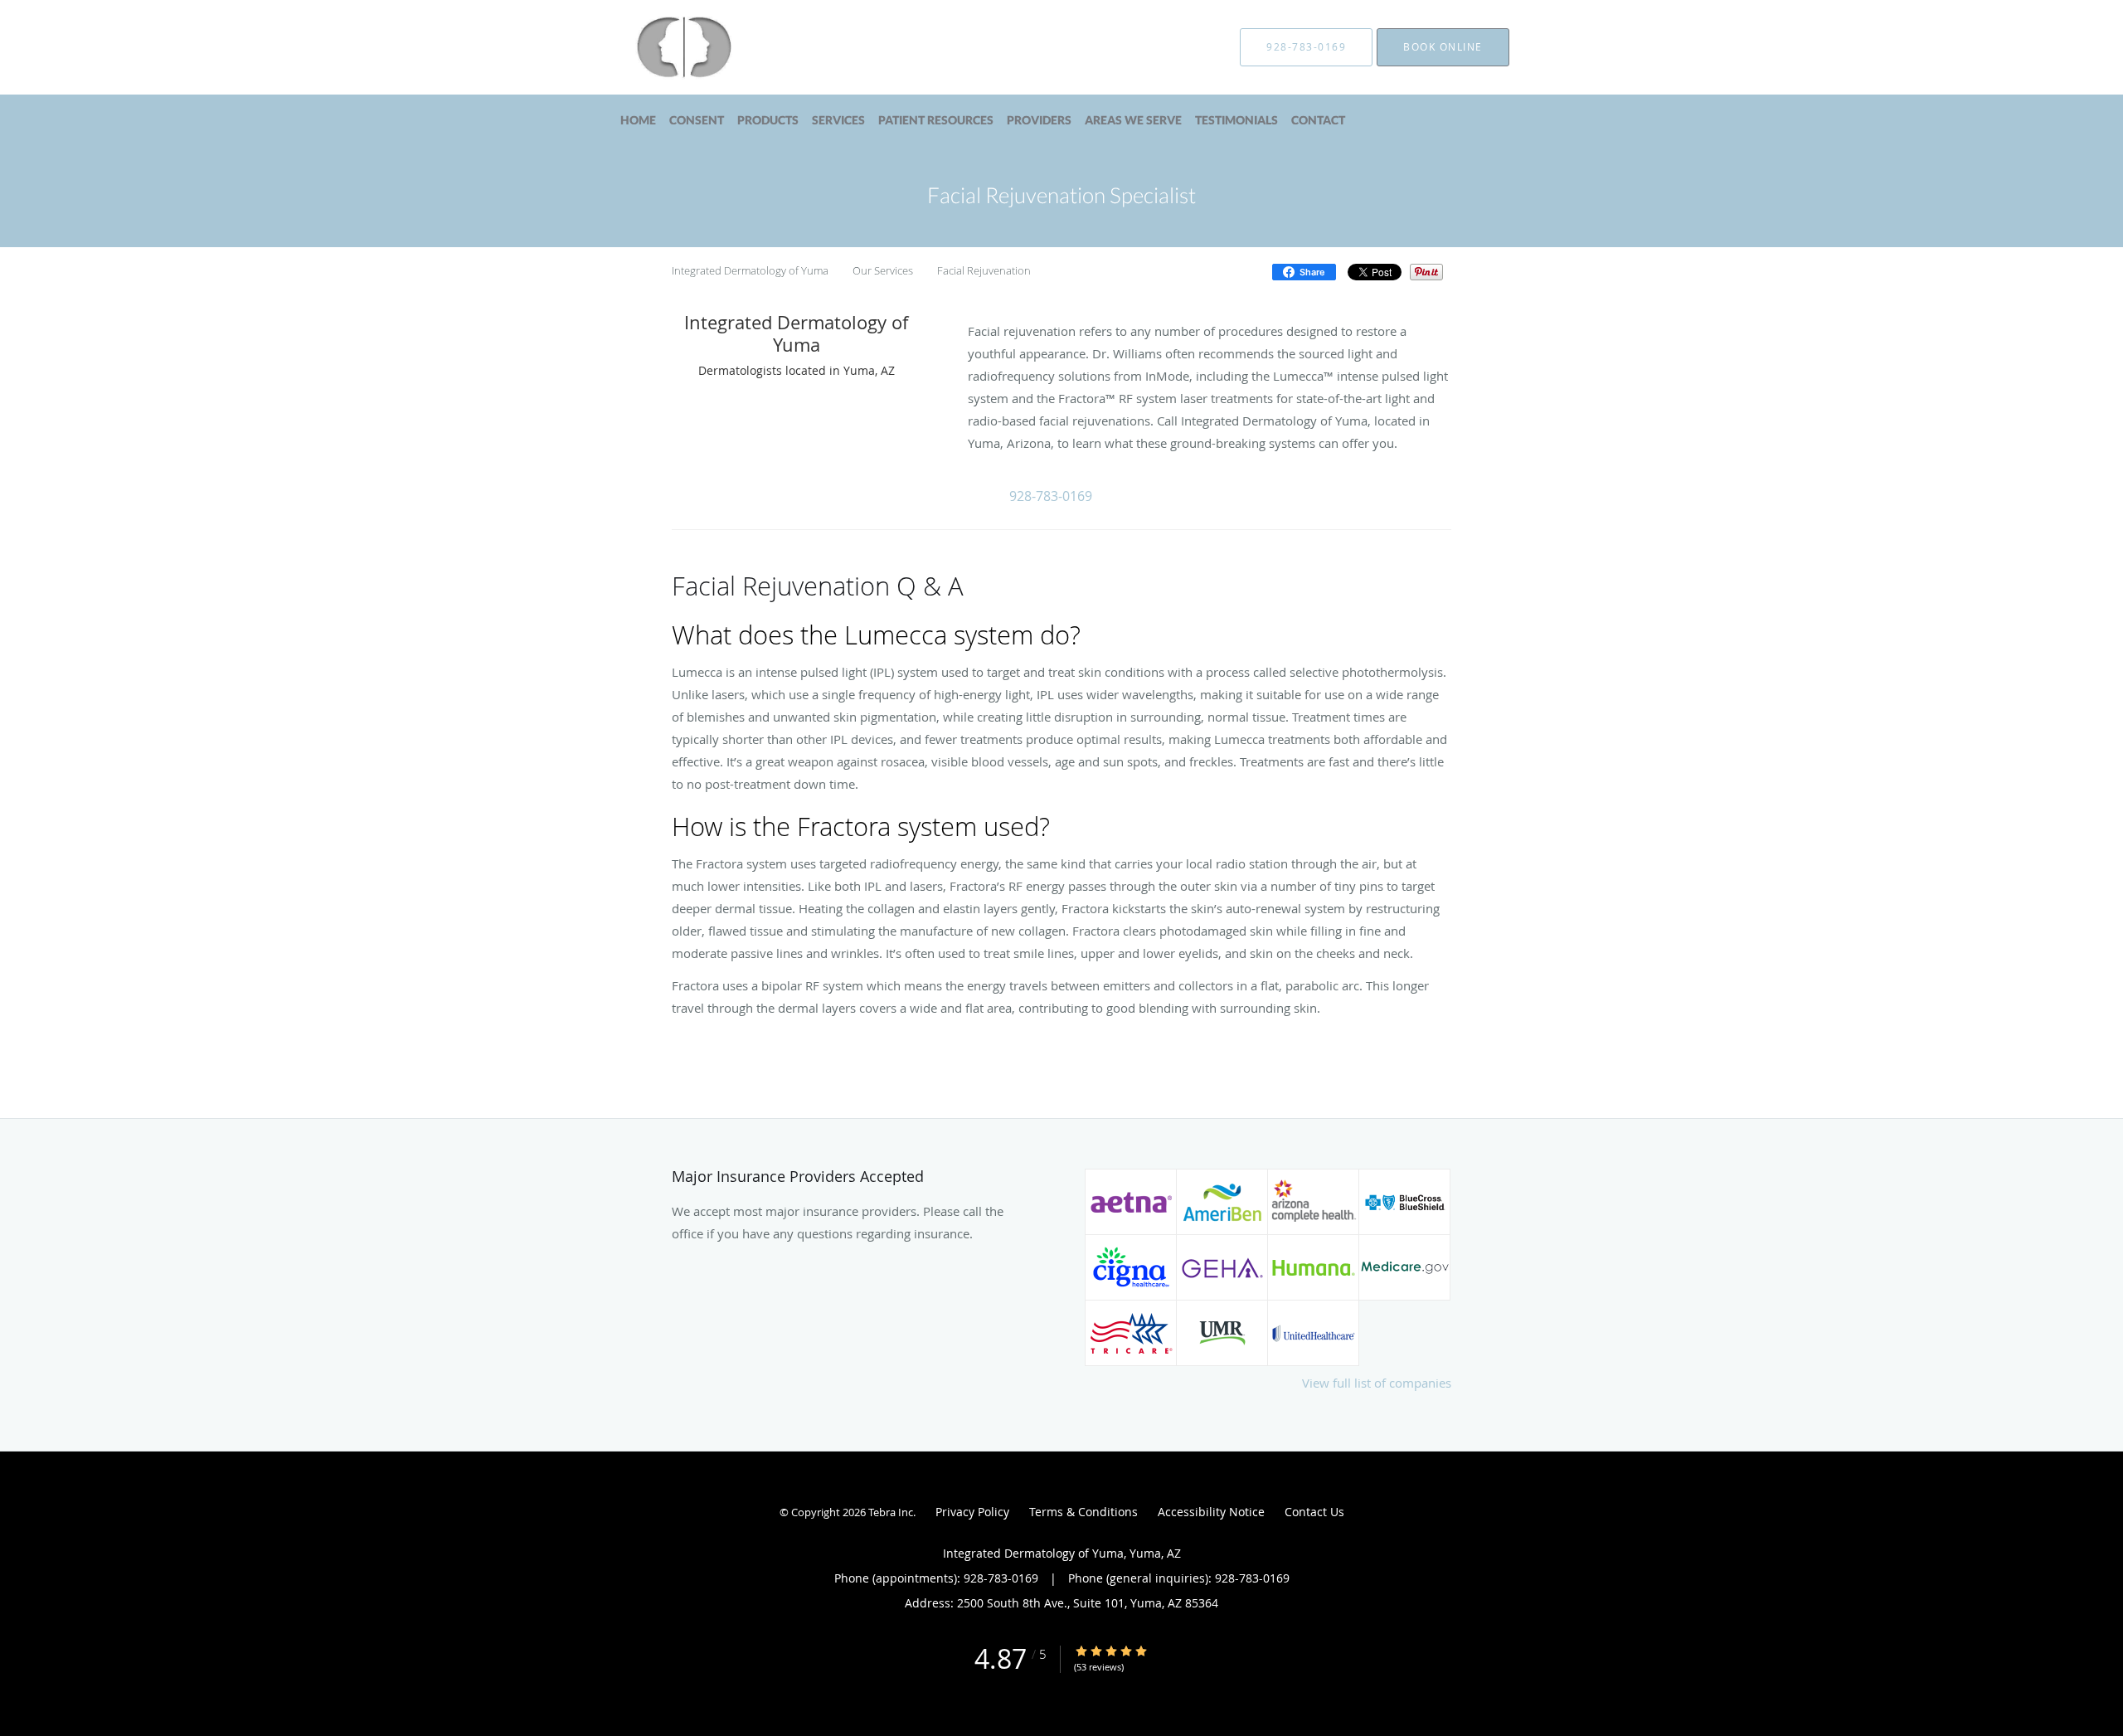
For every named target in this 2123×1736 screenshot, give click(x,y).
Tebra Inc (891, 1512)
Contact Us (1314, 1512)
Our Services (883, 270)
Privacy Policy (972, 1512)
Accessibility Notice (1211, 1512)
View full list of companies (1377, 1383)
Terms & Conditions (1083, 1512)
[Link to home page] (658, 47)
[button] (1052, 495)
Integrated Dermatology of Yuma (750, 270)
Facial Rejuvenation (984, 270)
